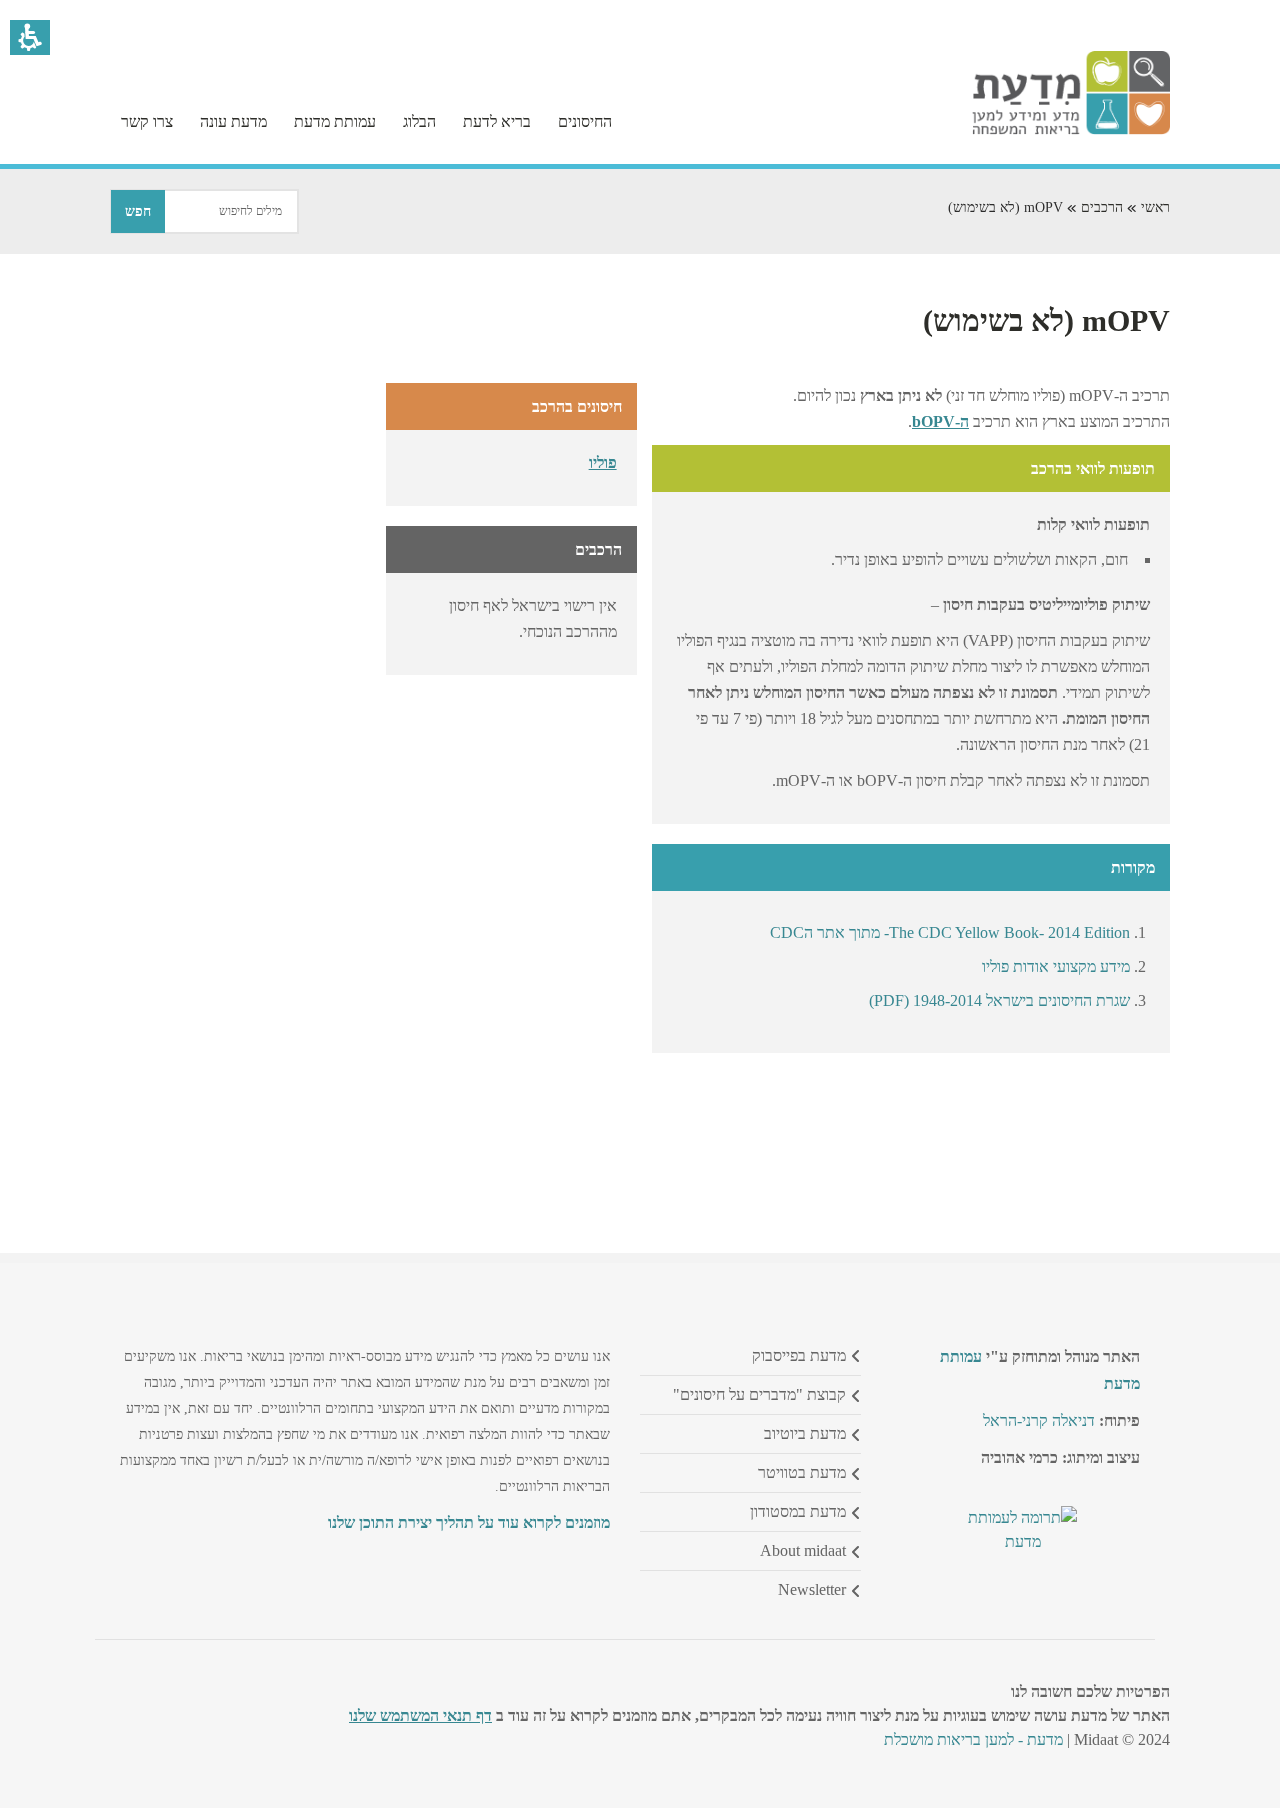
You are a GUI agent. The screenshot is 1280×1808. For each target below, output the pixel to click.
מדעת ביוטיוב (805, 1433)
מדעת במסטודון (798, 1511)
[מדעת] (1071, 129)
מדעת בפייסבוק (799, 1355)
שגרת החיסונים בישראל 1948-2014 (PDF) (999, 1000)
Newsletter (812, 1589)
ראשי (1155, 207)
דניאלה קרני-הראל (1039, 1420)
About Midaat (803, 1550)
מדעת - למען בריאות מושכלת (973, 1739)
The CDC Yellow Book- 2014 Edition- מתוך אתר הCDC (950, 932)
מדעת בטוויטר (802, 1472)
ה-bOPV (940, 421)
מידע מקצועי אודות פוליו (1056, 966)
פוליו (603, 462)
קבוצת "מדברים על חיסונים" (759, 1394)
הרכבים (1102, 207)
